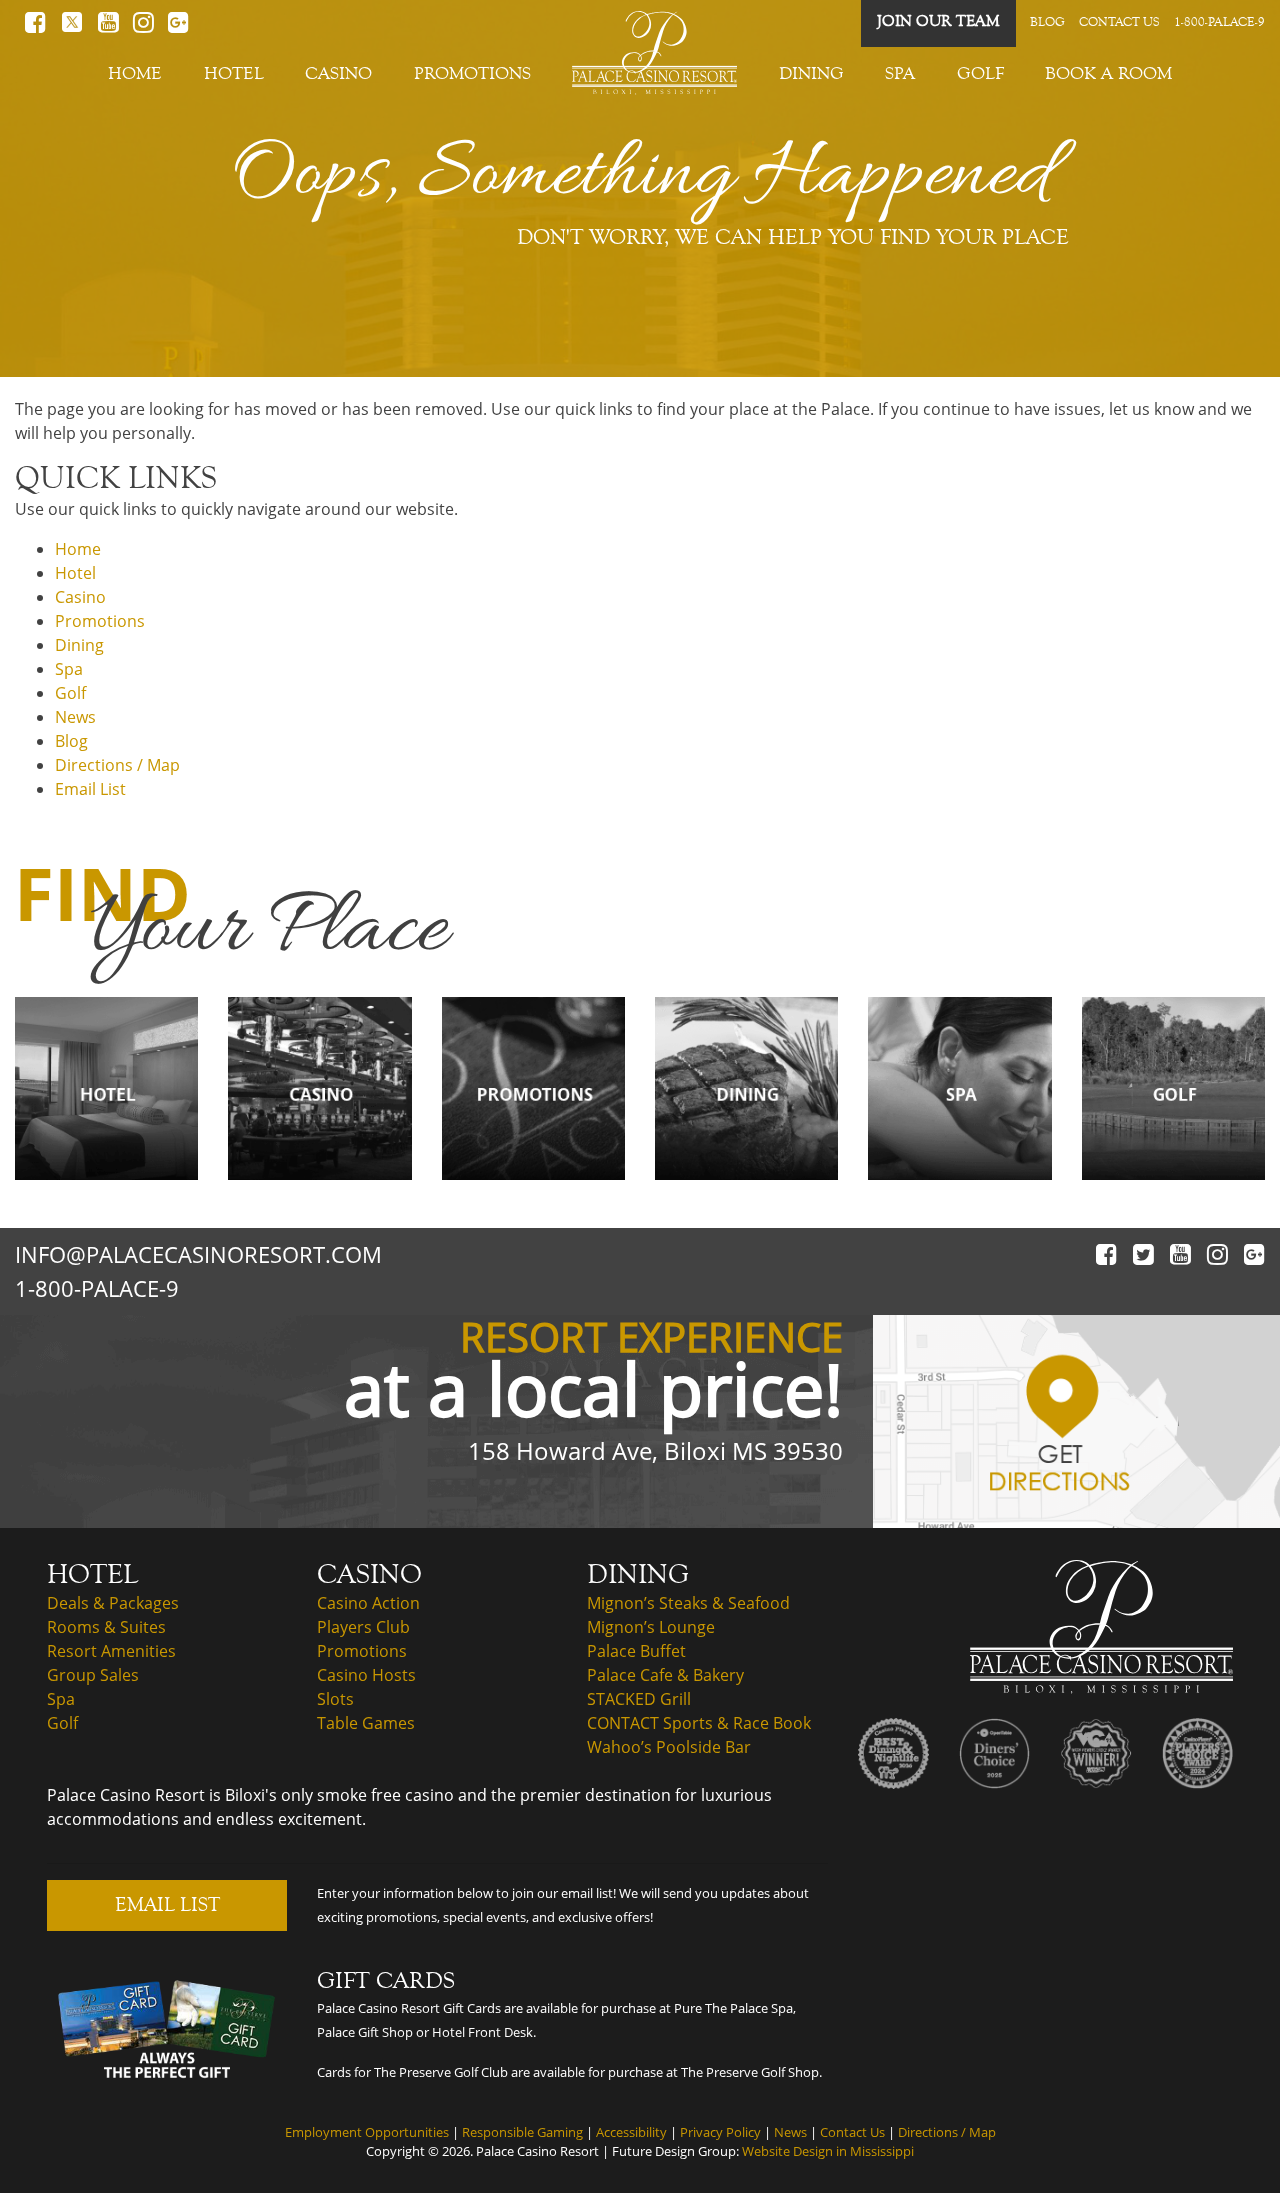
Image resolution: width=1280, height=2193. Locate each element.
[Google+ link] (178, 27)
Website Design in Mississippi (828, 2151)
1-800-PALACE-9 (1219, 22)
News (75, 717)
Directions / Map (117, 765)
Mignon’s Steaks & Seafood (688, 1603)
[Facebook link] (35, 27)
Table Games (366, 1723)
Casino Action (368, 1603)
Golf (980, 73)
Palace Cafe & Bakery (665, 1675)
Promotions (472, 73)
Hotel (234, 73)
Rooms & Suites (106, 1627)
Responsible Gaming (522, 2132)
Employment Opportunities (367, 2132)
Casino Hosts (366, 1675)
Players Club (363, 1627)
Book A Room (1108, 73)
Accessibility (631, 2132)
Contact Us (1119, 22)
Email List (90, 789)
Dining (811, 73)
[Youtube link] (1180, 1254)
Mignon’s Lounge (651, 1627)
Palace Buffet (636, 1651)
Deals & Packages (113, 1603)
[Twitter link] (72, 27)
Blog (1047, 22)
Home (135, 73)
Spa (900, 73)
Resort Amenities (111, 1651)
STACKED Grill (639, 1699)
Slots (335, 1699)
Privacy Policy (720, 2132)
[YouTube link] (108, 27)
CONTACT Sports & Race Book (699, 1723)
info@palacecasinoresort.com (198, 1254)
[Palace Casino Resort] (1101, 1625)
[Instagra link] (143, 27)
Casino (338, 73)
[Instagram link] (1217, 1254)
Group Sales (93, 1675)
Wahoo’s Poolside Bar (669, 1747)
